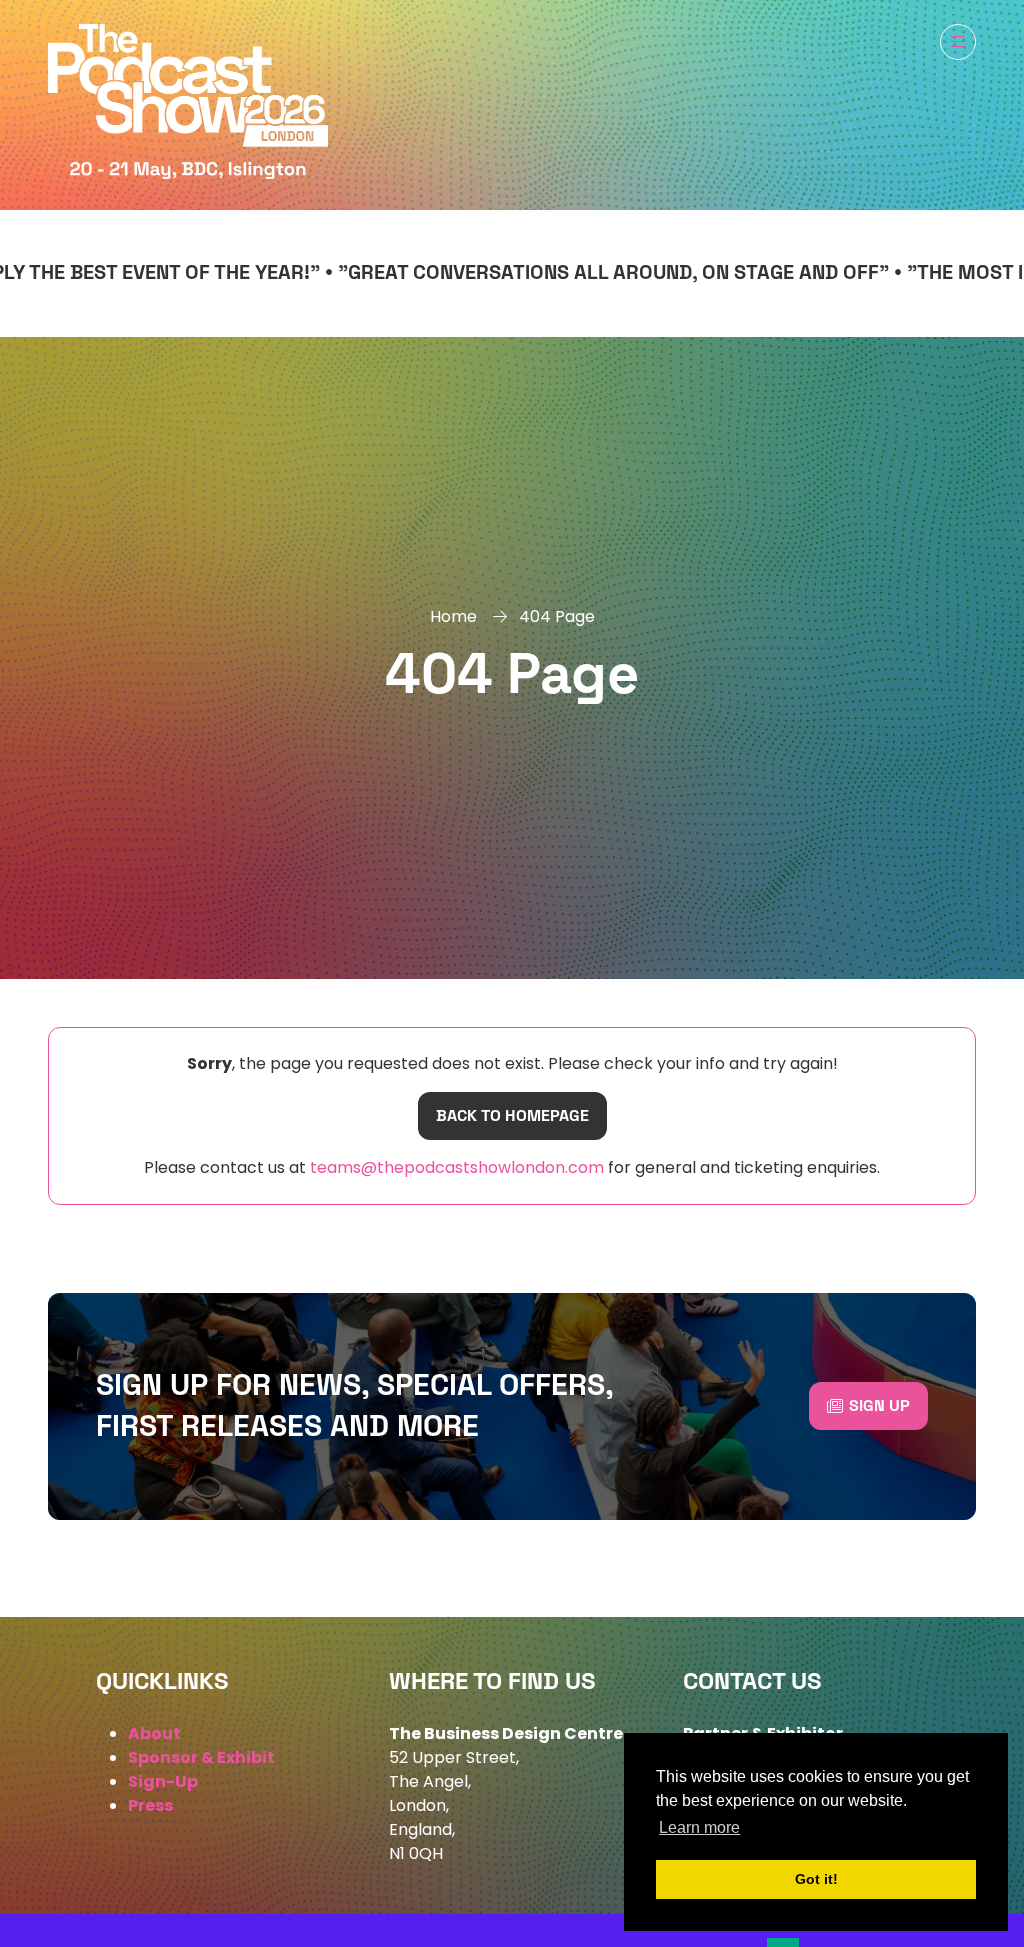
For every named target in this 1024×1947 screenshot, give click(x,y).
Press (150, 1805)
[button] (958, 42)
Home (453, 616)
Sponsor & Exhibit (201, 1757)
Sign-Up (163, 1781)
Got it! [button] (816, 1879)
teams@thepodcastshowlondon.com (455, 1167)
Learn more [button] (699, 1827)
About (154, 1733)
